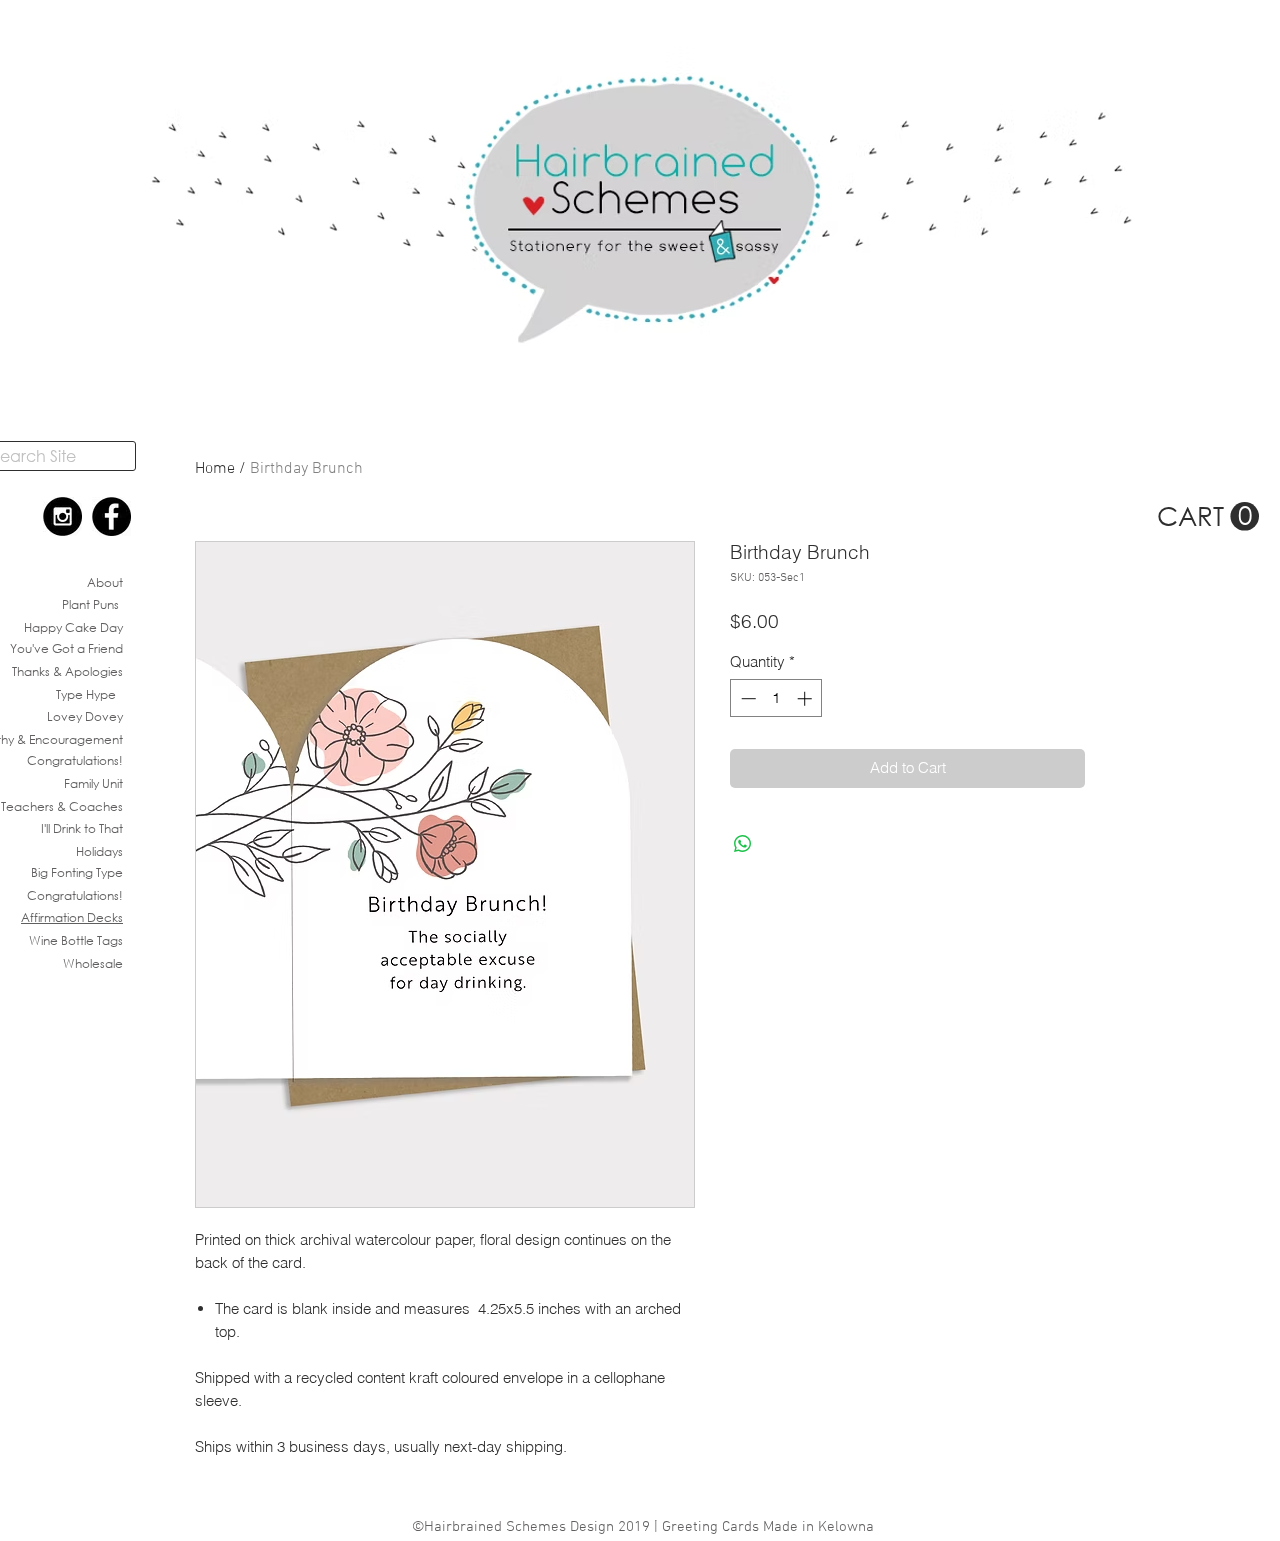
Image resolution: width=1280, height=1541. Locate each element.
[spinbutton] (776, 698)
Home (215, 469)
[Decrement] (746, 698)
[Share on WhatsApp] (743, 844)
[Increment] (806, 698)
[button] (1208, 517)
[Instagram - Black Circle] (62, 516)
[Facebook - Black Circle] (111, 516)
